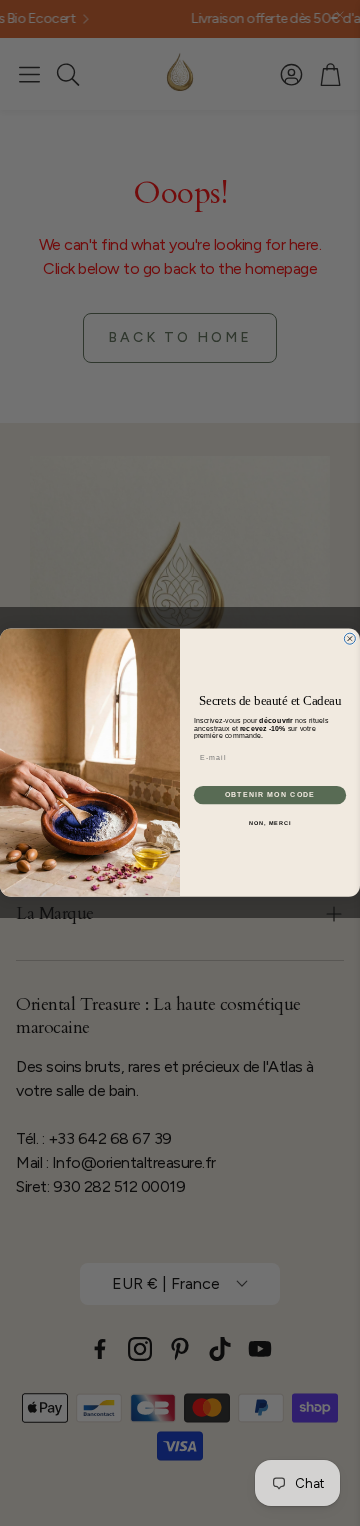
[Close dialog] (349, 638)
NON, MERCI (270, 823)
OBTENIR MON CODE (270, 795)
